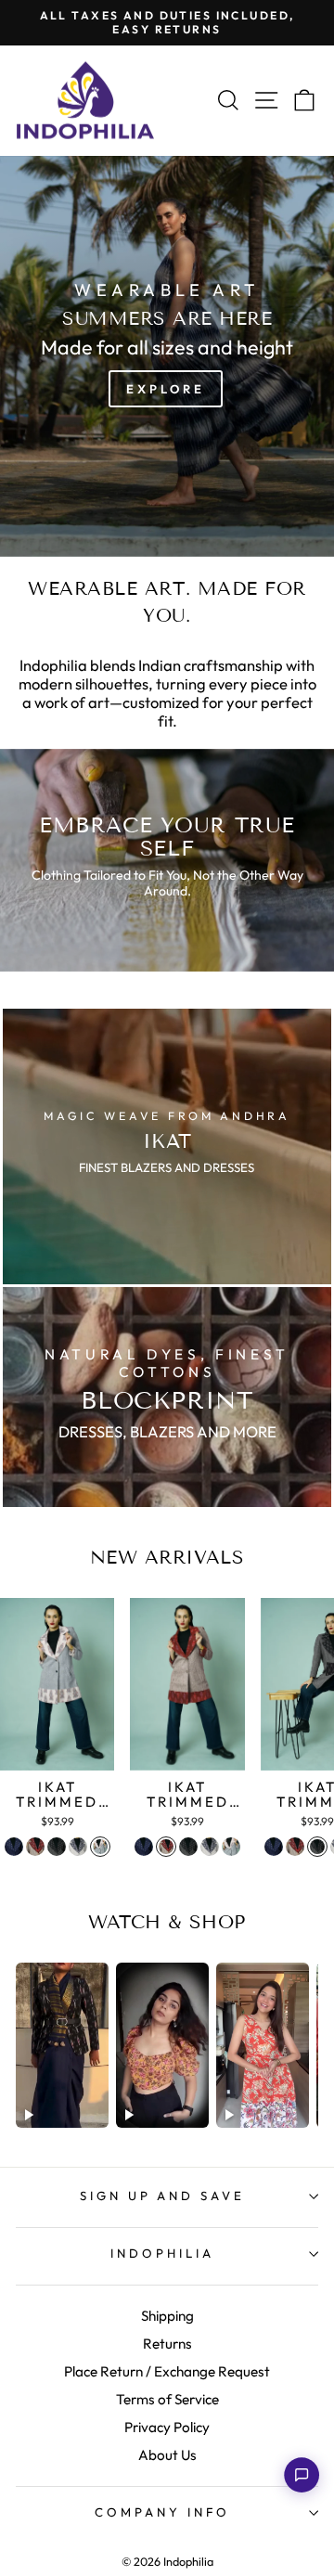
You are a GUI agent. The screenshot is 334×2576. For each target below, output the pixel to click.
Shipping (167, 2316)
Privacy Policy (167, 2427)
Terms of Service (167, 2399)
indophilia (162, 2253)
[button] (302, 2475)
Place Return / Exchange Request (167, 2371)
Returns (167, 2344)
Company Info (162, 2512)
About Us (167, 2455)
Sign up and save (163, 2196)
